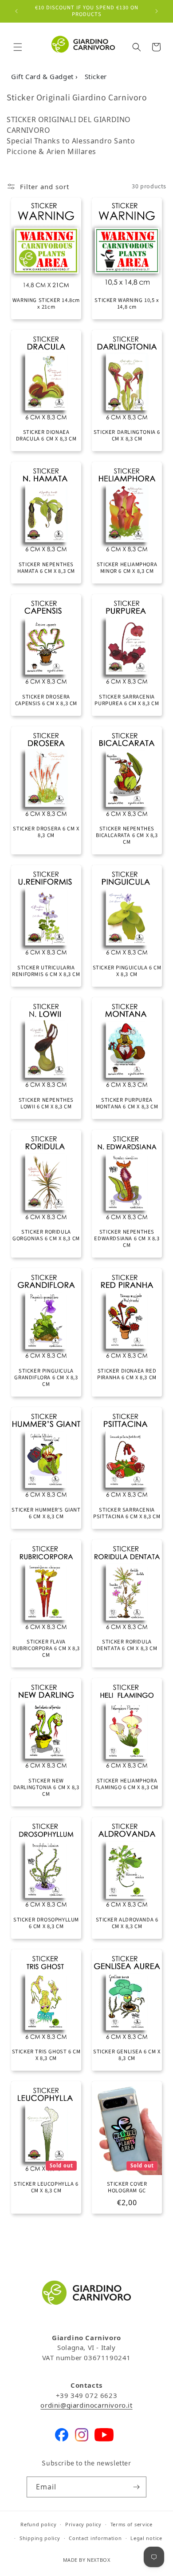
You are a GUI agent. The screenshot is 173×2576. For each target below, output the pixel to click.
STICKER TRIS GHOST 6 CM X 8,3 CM (46, 2055)
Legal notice (146, 2538)
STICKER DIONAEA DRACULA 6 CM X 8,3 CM (46, 436)
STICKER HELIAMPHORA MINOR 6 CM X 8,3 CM (127, 568)
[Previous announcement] (16, 11)
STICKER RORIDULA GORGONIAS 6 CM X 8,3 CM (46, 1235)
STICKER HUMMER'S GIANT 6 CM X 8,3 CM (46, 1513)
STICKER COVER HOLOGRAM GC (127, 2187)
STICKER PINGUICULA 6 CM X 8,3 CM (127, 971)
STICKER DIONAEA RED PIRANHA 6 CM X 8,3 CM (127, 1374)
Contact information (95, 2538)
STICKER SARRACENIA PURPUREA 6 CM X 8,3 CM (127, 700)
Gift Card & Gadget (43, 76)
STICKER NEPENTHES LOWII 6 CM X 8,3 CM (46, 1103)
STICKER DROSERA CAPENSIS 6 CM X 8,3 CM (46, 700)
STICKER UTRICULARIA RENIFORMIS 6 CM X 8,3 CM (46, 971)
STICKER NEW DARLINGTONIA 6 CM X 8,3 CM (46, 1788)
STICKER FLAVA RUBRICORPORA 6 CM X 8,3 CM (46, 1649)
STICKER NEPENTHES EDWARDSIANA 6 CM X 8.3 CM (127, 1239)
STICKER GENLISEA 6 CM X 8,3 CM (127, 2055)
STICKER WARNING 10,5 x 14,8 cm (127, 304)
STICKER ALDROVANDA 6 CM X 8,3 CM (127, 1923)
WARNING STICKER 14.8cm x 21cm (46, 304)
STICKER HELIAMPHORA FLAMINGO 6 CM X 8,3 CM (127, 1784)
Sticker (96, 76)
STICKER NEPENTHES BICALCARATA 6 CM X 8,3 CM (127, 836)
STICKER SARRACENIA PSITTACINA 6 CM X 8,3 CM (127, 1513)
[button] (18, 47)
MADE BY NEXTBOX (87, 2560)
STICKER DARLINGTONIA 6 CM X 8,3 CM (127, 436)
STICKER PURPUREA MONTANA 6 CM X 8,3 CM (127, 1103)
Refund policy (38, 2524)
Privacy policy (83, 2524)
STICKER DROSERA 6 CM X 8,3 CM (46, 832)
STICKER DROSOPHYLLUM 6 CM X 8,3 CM (46, 1923)
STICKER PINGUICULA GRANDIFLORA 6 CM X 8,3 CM (46, 1378)
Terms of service (132, 2524)
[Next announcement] (157, 11)
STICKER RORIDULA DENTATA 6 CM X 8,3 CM (127, 1645)
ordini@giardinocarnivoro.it (86, 2405)
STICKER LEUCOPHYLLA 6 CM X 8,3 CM (46, 2187)
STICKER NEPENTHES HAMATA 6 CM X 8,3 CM (46, 568)
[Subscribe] (136, 2487)
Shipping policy (40, 2538)
